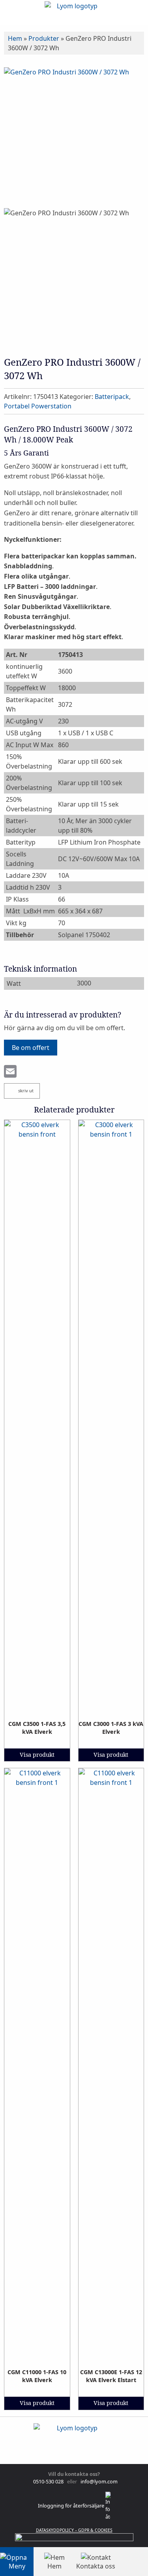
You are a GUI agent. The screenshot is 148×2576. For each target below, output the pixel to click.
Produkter (44, 38)
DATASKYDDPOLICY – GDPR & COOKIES (74, 2530)
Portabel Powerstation (38, 406)
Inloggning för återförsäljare (72, 2506)
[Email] (10, 1072)
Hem (15, 38)
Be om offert (31, 1048)
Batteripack (112, 397)
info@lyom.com (98, 2481)
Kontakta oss (96, 2566)
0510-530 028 (48, 2481)
